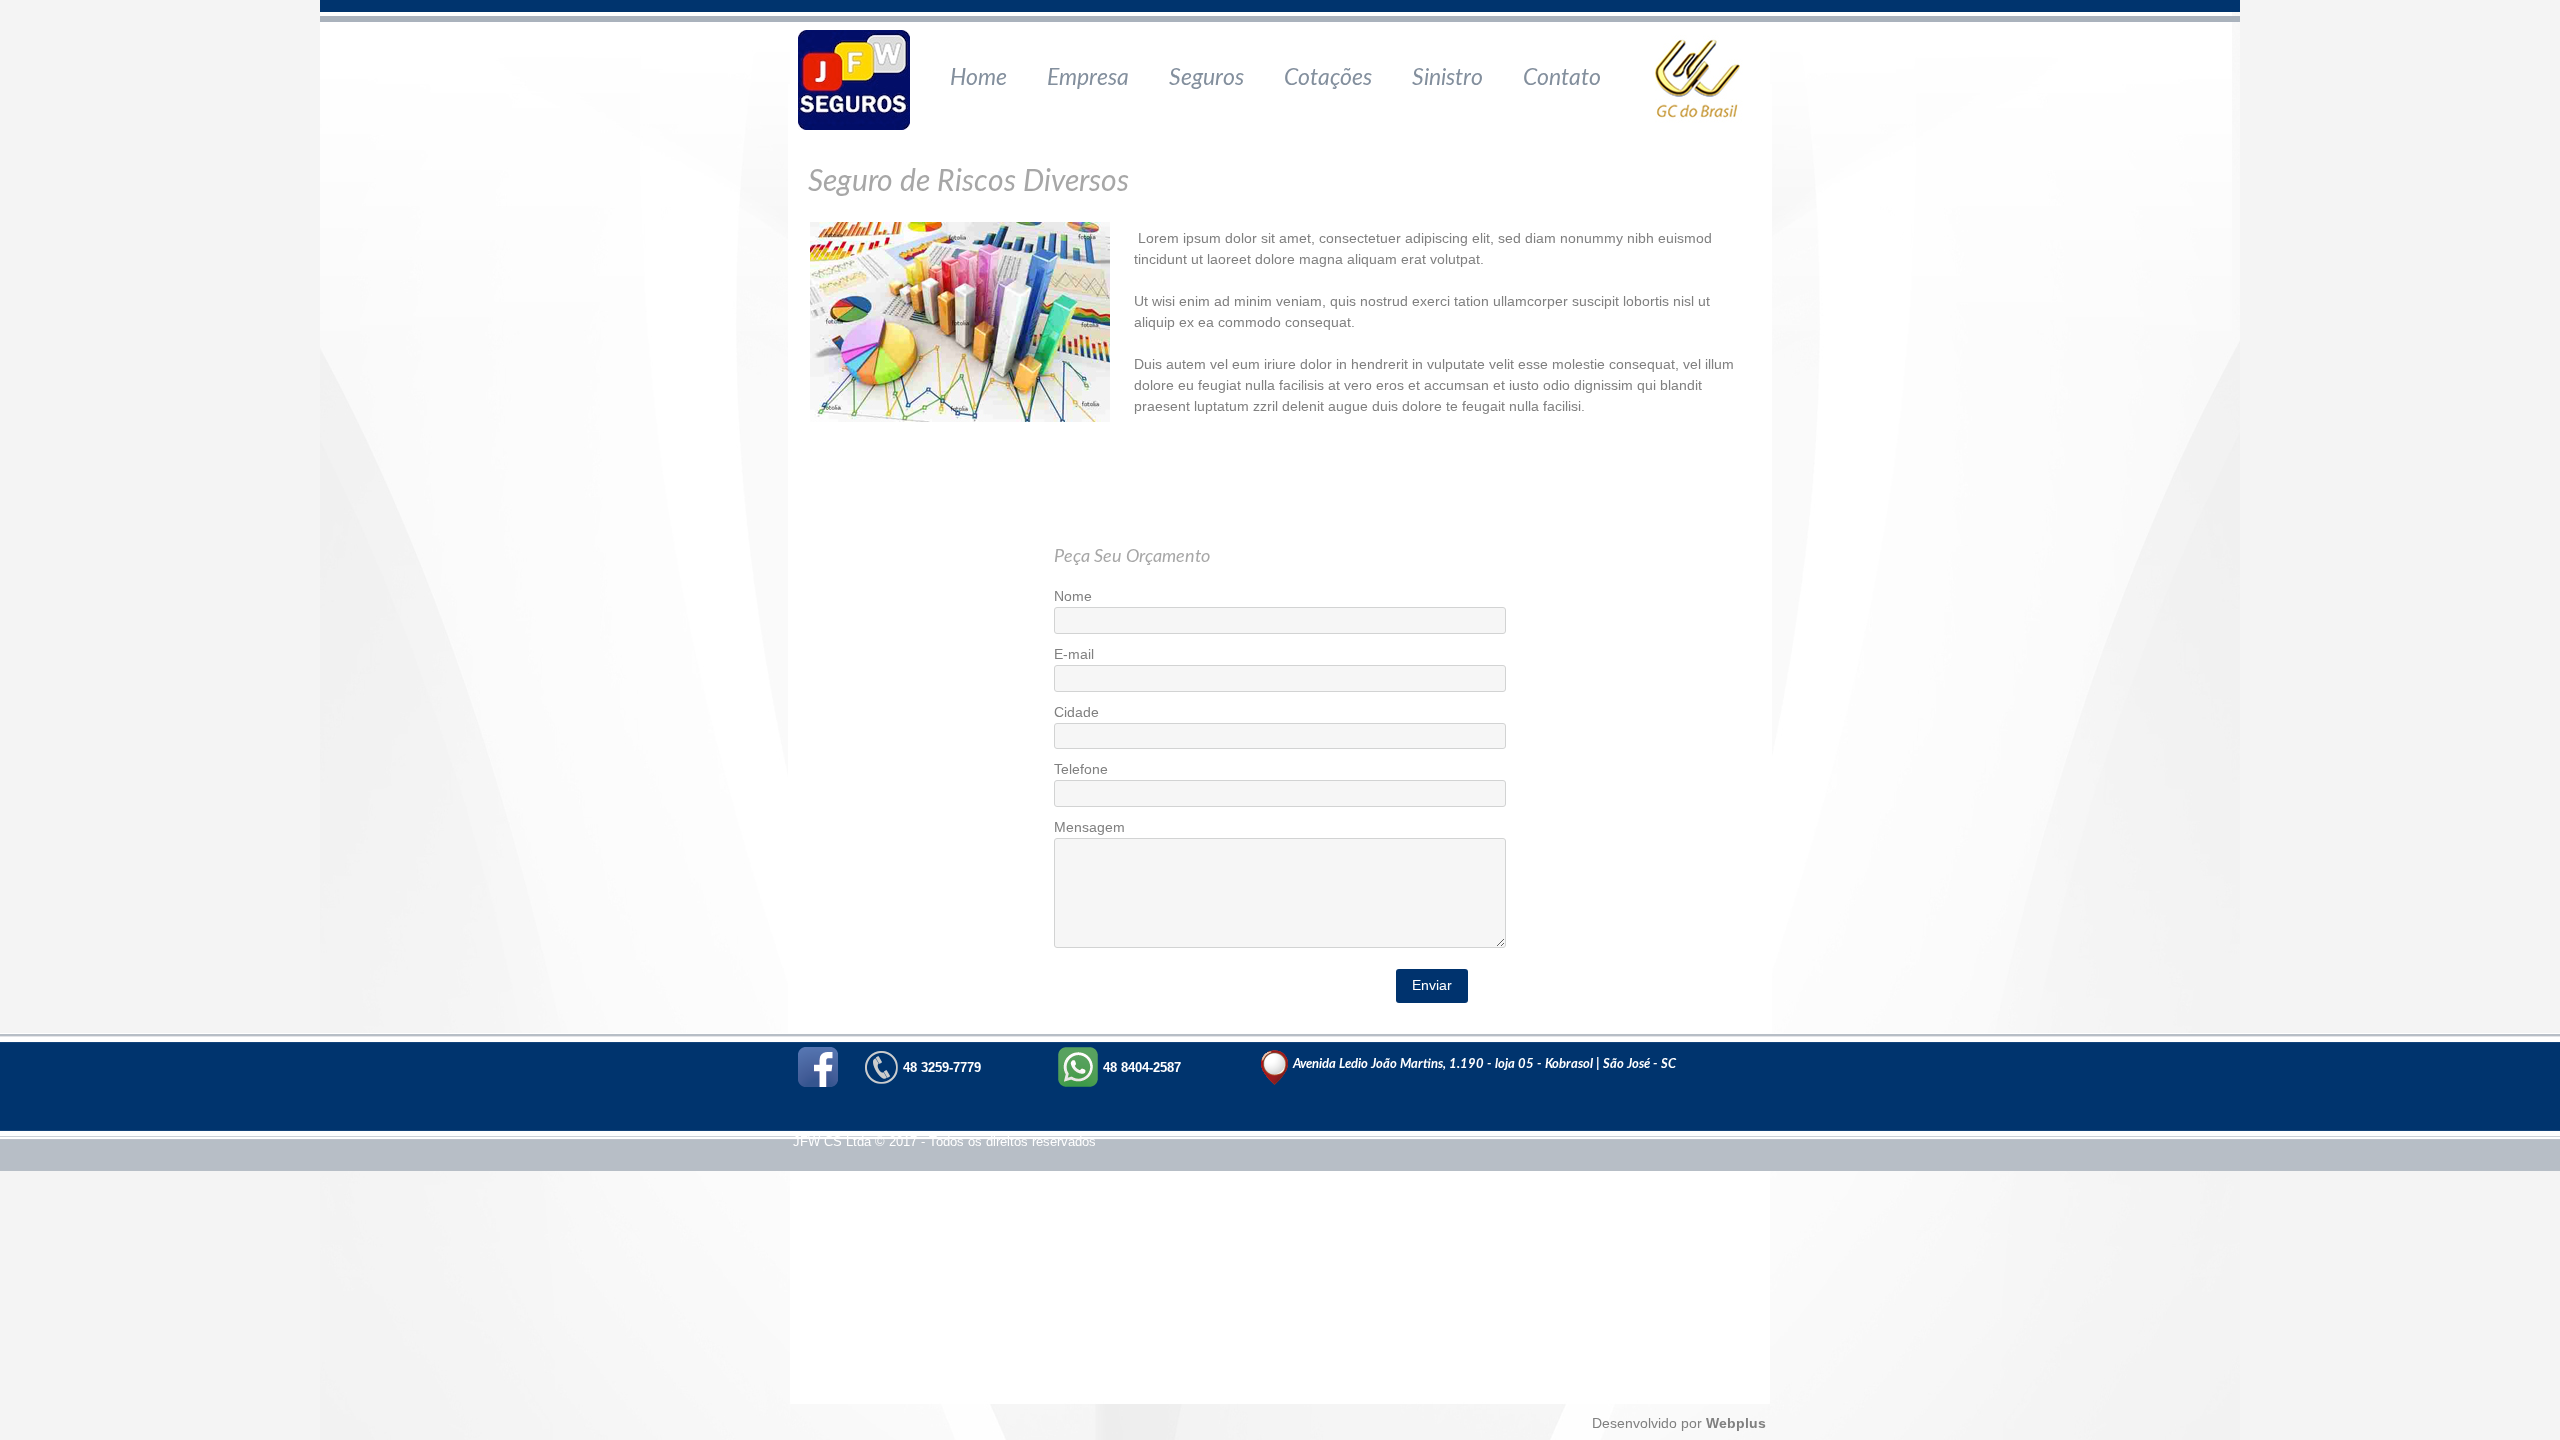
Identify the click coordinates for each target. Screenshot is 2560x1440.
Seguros (1206, 77)
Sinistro (1447, 77)
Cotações (1328, 77)
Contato (1562, 77)
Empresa (1088, 77)
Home (978, 77)
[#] (859, 80)
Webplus (1734, 1423)
